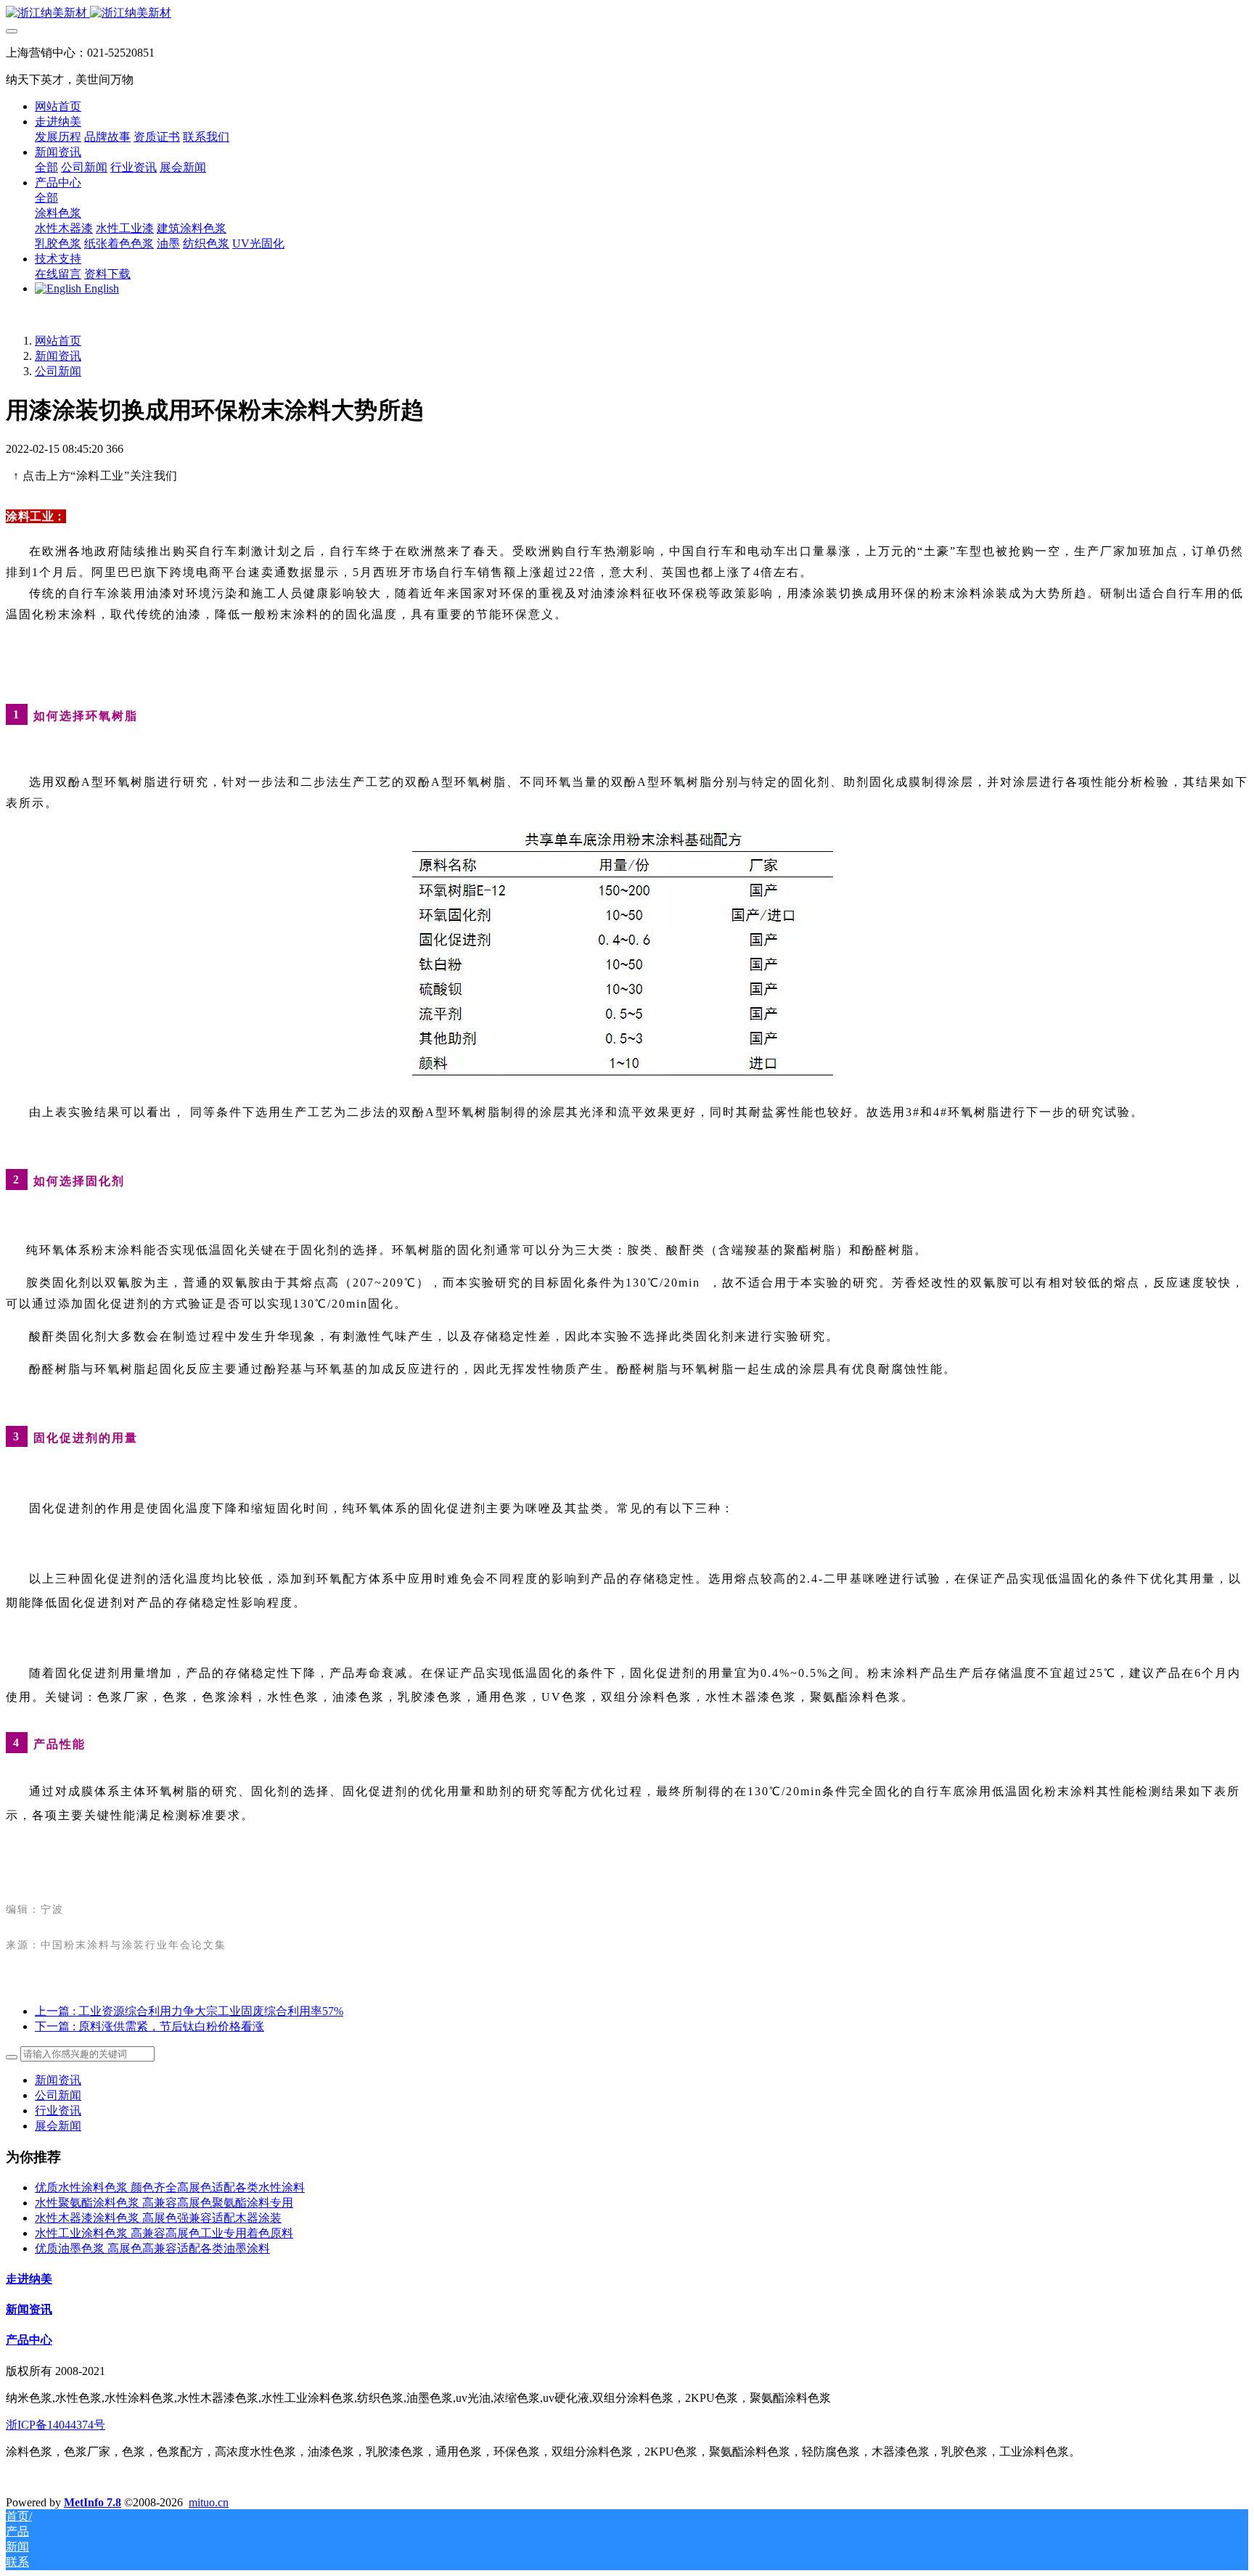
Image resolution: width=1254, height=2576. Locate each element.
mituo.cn (209, 2502)
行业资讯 (58, 2111)
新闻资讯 (58, 356)
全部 (46, 167)
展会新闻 (58, 2126)
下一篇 (149, 2026)
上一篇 (189, 2011)
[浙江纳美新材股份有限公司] (627, 13)
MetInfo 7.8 (93, 2502)
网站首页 (58, 106)
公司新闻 (58, 371)
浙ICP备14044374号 (56, 2425)
